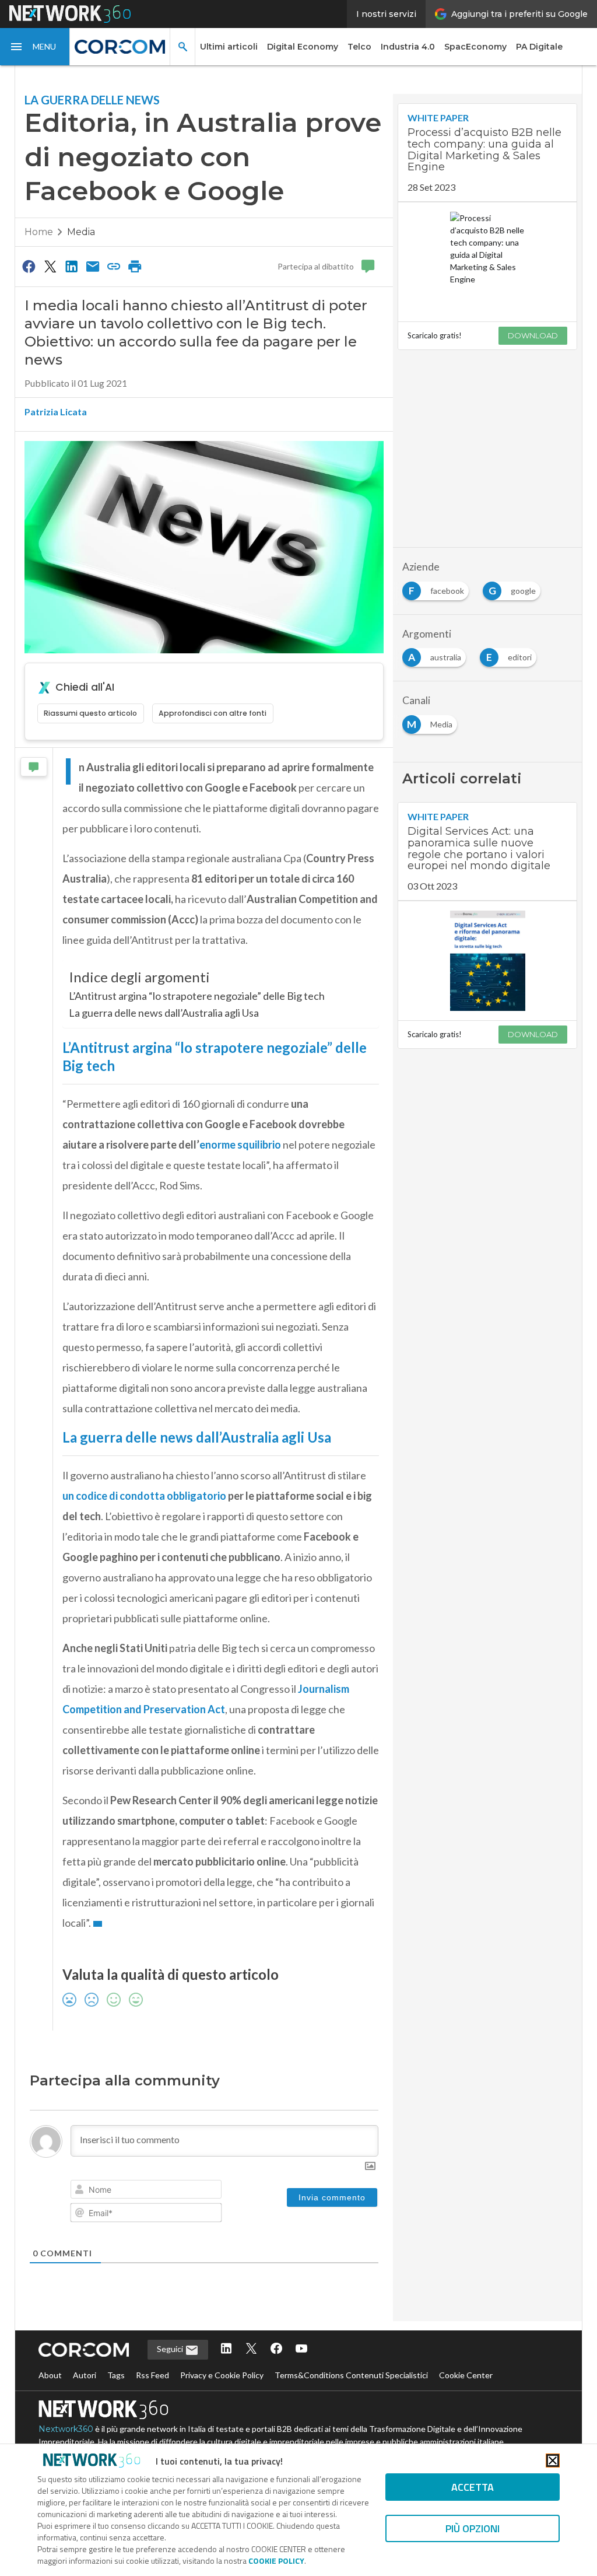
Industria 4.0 (408, 47)
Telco (359, 47)
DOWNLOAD (533, 335)
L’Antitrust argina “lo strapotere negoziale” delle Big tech (197, 996)
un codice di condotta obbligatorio (144, 1496)
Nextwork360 (66, 2429)
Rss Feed (152, 2375)
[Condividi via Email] (93, 266)
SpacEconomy (475, 47)
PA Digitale (539, 47)
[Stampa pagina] (135, 266)
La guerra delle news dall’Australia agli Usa (164, 1013)
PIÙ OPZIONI (473, 2528)
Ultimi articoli (229, 47)
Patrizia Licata (56, 412)
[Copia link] (114, 266)
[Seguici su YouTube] (301, 2349)
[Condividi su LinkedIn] (71, 266)
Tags (116, 2375)
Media (81, 232)
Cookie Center (466, 2375)
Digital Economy (303, 47)
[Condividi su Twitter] (50, 266)
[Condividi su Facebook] (29, 266)
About (50, 2375)
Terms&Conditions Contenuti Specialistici (351, 2375)
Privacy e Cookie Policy (222, 2375)
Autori (85, 2375)
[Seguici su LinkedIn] (226, 2349)
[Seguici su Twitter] (251, 2349)
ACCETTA (473, 2487)
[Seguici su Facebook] (276, 2349)
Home (39, 232)
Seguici (171, 2349)
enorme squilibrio (240, 1144)
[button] (35, 47)
